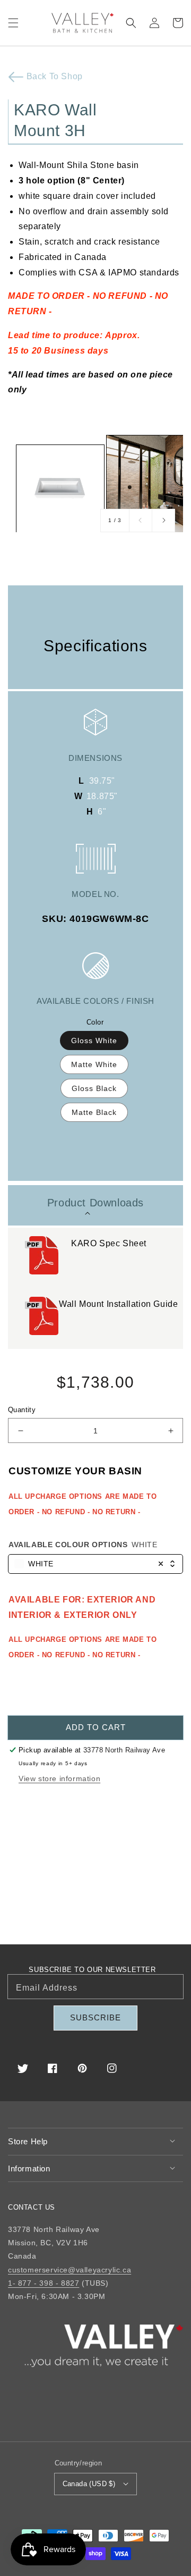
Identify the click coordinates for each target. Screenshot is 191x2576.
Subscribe (95, 2017)
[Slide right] (163, 521)
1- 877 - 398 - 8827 (44, 2283)
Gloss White (94, 1041)
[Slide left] (141, 521)
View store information (59, 1778)
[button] (13, 23)
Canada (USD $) (89, 2484)
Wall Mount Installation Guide (120, 1304)
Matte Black (94, 1112)
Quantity (22, 1410)
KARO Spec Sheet (110, 1243)
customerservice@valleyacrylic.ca (70, 2270)
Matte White (94, 1064)
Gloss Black (94, 1088)
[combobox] (95, 1564)
